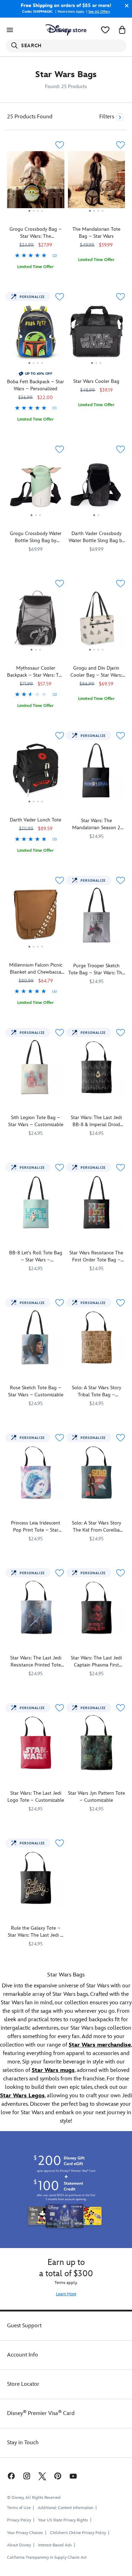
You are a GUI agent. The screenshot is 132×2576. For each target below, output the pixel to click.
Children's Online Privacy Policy (78, 2533)
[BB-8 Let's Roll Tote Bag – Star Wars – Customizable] (36, 1202)
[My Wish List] (105, 30)
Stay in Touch (23, 2443)
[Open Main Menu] (10, 30)
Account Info (23, 2355)
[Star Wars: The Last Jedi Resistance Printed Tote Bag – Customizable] (36, 1608)
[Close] (125, 6)
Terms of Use (19, 2508)
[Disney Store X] (42, 2476)
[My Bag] (122, 30)
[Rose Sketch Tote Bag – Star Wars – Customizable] (36, 1338)
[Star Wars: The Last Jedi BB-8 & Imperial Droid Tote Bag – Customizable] (97, 1067)
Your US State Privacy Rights (63, 2520)
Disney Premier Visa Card (41, 2413)
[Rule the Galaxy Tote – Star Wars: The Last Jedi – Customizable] (36, 1878)
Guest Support (24, 2326)
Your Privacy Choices (25, 2533)
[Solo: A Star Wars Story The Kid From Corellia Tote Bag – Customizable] (97, 1473)
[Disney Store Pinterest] (58, 2476)
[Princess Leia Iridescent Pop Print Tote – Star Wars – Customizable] (36, 1473)
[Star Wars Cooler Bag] (97, 334)
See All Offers (99, 12)
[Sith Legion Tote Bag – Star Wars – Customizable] (36, 1067)
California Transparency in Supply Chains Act (47, 2558)
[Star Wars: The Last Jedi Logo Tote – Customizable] (36, 1743)
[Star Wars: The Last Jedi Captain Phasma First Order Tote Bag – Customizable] (97, 1608)
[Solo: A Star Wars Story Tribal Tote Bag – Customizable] (97, 1338)
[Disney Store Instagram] (27, 2476)
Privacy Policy (19, 2520)
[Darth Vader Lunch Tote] (36, 773)
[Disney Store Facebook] (11, 2476)
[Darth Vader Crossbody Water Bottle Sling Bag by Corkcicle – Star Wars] (97, 487)
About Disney (19, 2545)
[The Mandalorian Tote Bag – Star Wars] (97, 182)
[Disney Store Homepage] (66, 30)
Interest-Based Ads (55, 2545)
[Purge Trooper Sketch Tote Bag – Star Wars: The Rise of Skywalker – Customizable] (97, 915)
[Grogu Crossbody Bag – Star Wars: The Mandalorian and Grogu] (36, 214)
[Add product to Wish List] (60, 145)
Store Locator (23, 2384)
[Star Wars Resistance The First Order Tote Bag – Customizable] (97, 1202)
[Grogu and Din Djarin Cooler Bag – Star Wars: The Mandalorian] (97, 621)
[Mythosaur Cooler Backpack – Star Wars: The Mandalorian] (36, 653)
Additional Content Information (65, 2508)
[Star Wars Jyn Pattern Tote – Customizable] (97, 1743)
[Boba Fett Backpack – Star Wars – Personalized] (36, 366)
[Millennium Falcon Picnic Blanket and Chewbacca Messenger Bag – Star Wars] (36, 950)
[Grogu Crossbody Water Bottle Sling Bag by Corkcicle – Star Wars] (36, 487)
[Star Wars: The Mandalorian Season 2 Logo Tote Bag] (97, 771)
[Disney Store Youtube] (73, 2476)
